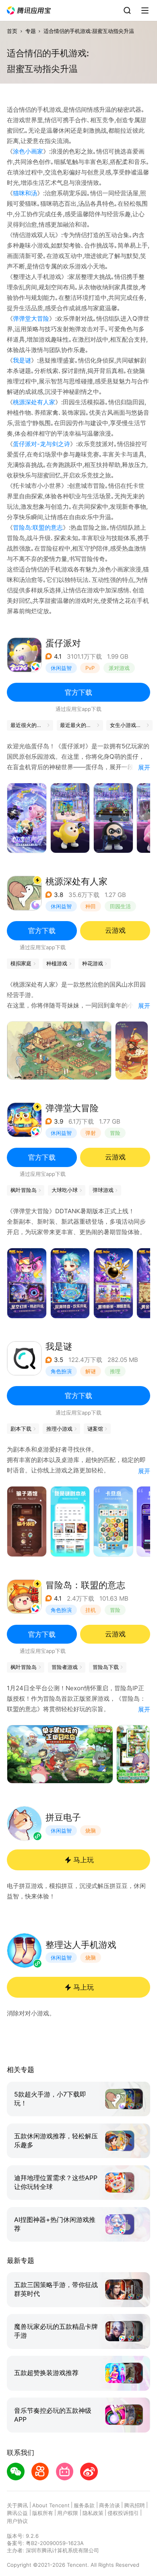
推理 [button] (115, 1371)
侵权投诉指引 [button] (123, 2513)
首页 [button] (12, 31)
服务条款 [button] (84, 2505)
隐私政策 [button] (93, 2513)
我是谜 (22, 360)
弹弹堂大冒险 (31, 318)
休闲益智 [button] (61, 668)
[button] (29, 11)
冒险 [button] (115, 1133)
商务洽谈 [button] (109, 2505)
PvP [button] (90, 668)
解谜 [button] (91, 1371)
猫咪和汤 (25, 193)
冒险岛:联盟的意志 (38, 527)
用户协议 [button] (17, 2521)
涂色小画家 (28, 151)
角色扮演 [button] (61, 1371)
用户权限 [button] (68, 2513)
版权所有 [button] (43, 2513)
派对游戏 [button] (119, 668)
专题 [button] (31, 31)
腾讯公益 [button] (17, 2513)
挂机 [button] (91, 1610)
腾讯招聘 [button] (134, 2505)
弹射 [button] (91, 1133)
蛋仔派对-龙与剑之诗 (41, 444)
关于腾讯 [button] (17, 2505)
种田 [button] (91, 906)
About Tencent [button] (51, 2505)
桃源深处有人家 (34, 402)
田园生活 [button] (120, 906)
